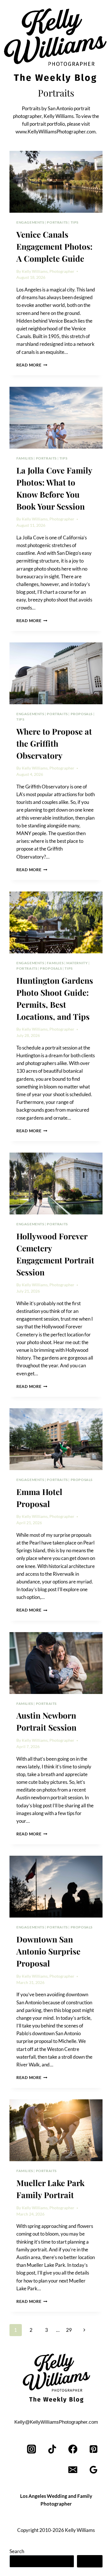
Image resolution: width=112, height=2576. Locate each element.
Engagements (30, 222)
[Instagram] (32, 2449)
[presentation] (56, 182)
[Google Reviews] (93, 2470)
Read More (32, 365)
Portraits (57, 222)
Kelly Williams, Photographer (48, 271)
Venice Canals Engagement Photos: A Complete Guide (54, 246)
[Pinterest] (93, 2449)
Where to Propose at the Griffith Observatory (54, 743)
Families (25, 458)
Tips (75, 222)
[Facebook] (73, 2449)
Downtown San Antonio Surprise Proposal (48, 1951)
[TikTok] (52, 2449)
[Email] (73, 2470)
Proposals (82, 714)
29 (69, 2330)
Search (17, 2551)
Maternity (77, 963)
